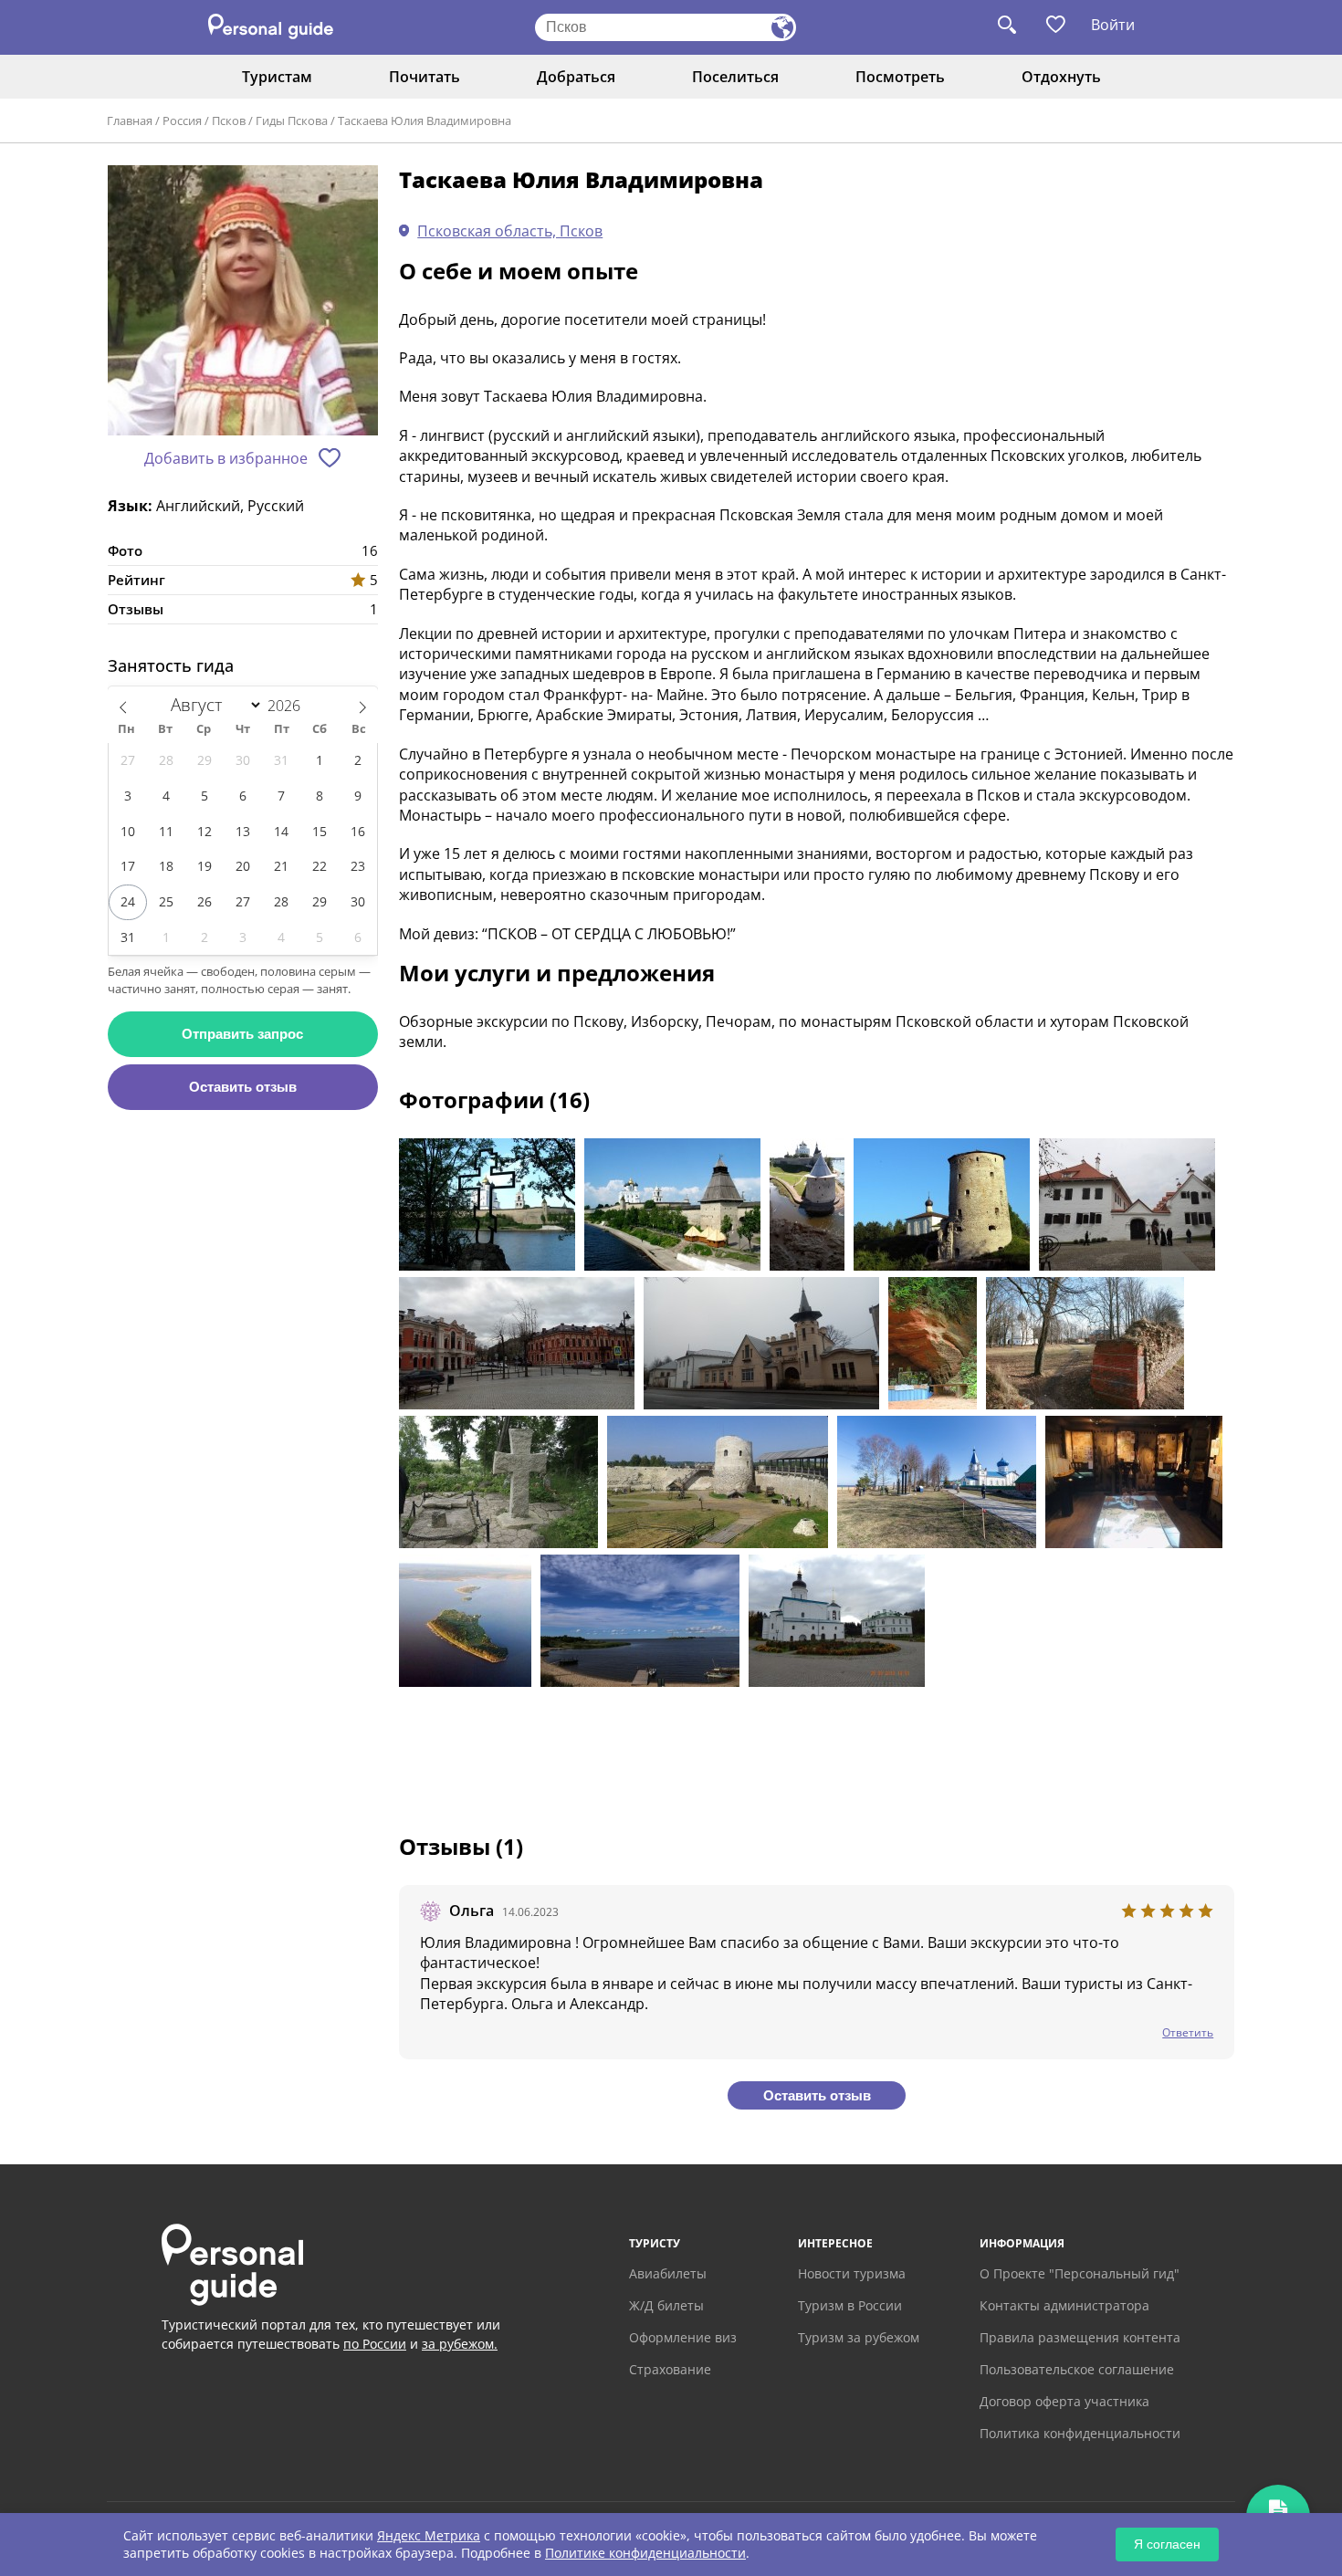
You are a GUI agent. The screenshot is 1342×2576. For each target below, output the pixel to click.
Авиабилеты (668, 2273)
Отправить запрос (242, 1034)
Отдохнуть (1061, 77)
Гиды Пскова (292, 120)
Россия (182, 120)
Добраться (576, 77)
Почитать (425, 77)
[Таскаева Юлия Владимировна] (243, 302)
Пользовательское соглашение (1077, 2369)
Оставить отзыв (243, 1087)
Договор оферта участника (1064, 2401)
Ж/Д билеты (666, 2305)
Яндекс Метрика (429, 2535)
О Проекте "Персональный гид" (1080, 2273)
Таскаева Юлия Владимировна (425, 120)
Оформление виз (683, 2337)
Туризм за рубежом (859, 2337)
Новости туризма (852, 2273)
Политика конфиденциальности (1080, 2433)
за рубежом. (460, 2344)
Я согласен (1167, 2544)
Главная (130, 120)
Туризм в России (850, 2305)
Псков (229, 120)
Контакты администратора (1064, 2305)
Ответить (1188, 2032)
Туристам (277, 77)
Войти (1113, 25)
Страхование (670, 2369)
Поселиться (735, 77)
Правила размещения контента (1080, 2337)
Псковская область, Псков (510, 231)
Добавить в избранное (226, 458)
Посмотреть (900, 77)
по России (375, 2344)
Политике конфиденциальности (645, 2553)
